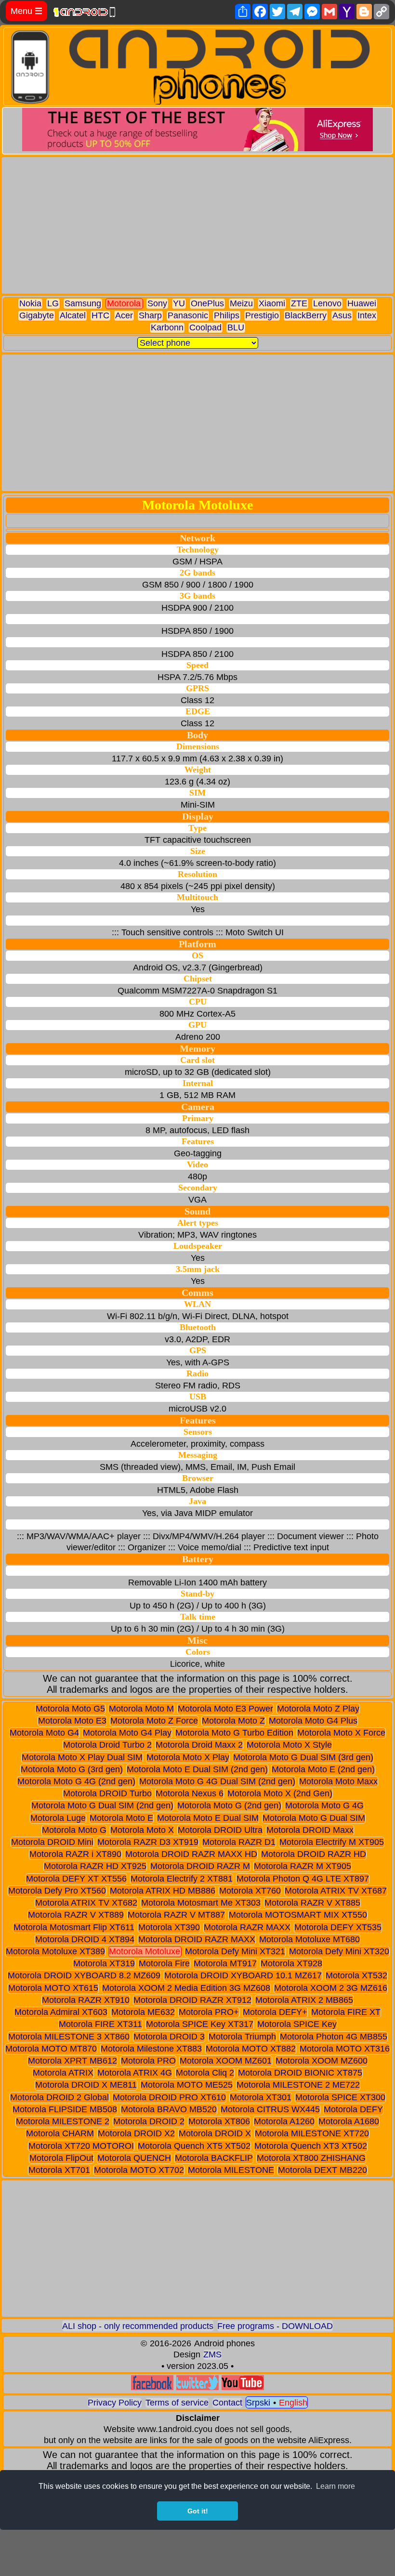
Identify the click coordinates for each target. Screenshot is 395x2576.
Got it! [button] (198, 2511)
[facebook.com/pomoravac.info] (152, 2387)
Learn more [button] (336, 2486)
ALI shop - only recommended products (138, 2326)
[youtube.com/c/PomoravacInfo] (243, 2387)
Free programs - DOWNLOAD (275, 2326)
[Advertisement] (197, 225)
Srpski (258, 2403)
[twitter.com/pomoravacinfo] (197, 2387)
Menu (26, 11)
